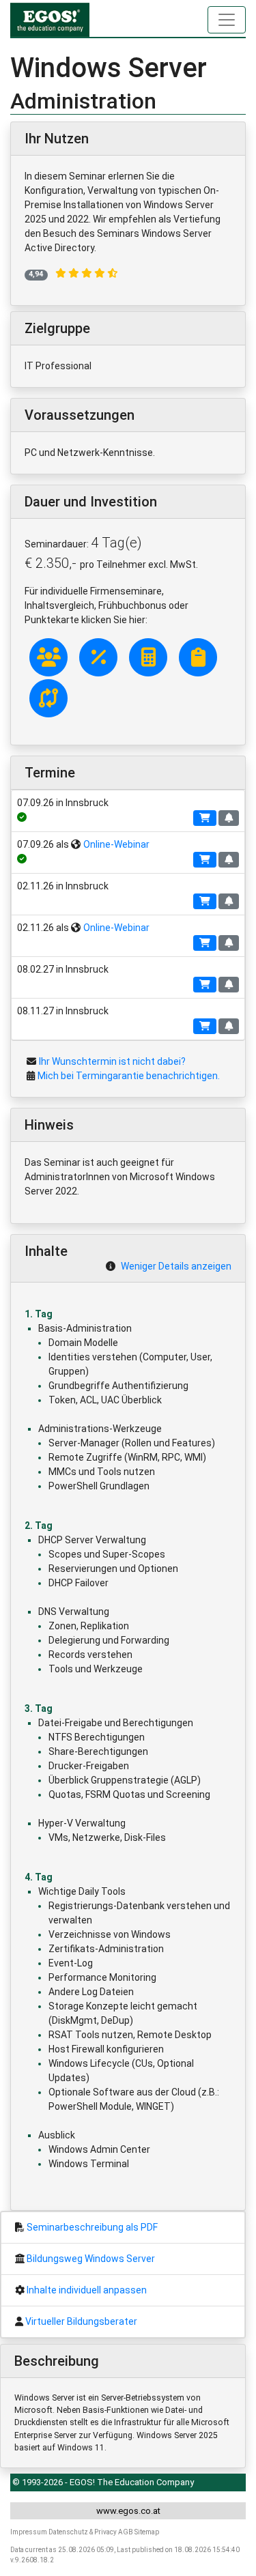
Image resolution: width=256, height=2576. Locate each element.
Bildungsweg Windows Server (91, 2259)
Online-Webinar (116, 844)
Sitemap (147, 2532)
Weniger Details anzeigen (176, 1266)
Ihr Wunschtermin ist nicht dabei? (112, 1061)
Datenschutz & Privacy (83, 2532)
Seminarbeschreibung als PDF (92, 2227)
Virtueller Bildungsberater (81, 2321)
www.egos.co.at (128, 2511)
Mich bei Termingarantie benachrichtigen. (129, 1076)
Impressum (29, 2532)
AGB (126, 2532)
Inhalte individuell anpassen (87, 2290)
